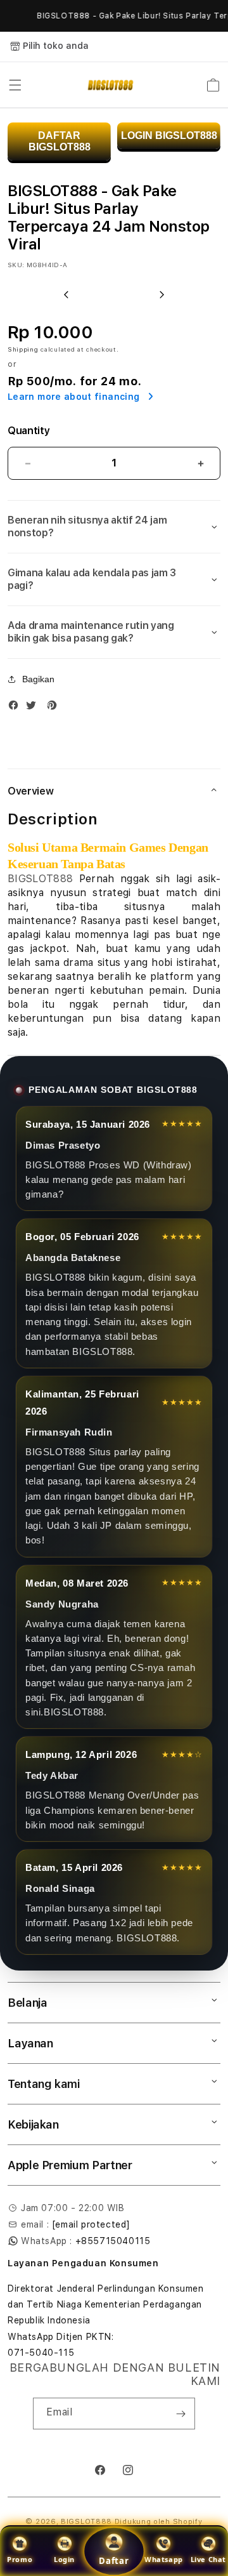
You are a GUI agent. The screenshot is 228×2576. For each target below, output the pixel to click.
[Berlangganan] (180, 2414)
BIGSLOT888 (40, 879)
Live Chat (208, 2559)
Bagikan (38, 679)
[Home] (111, 85)
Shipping (23, 349)
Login (64, 2559)
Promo (20, 2559)
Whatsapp (164, 2559)
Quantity (28, 431)
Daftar (114, 2561)
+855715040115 (113, 2241)
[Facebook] (16, 708)
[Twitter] (34, 708)
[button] (15, 85)
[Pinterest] (55, 708)
